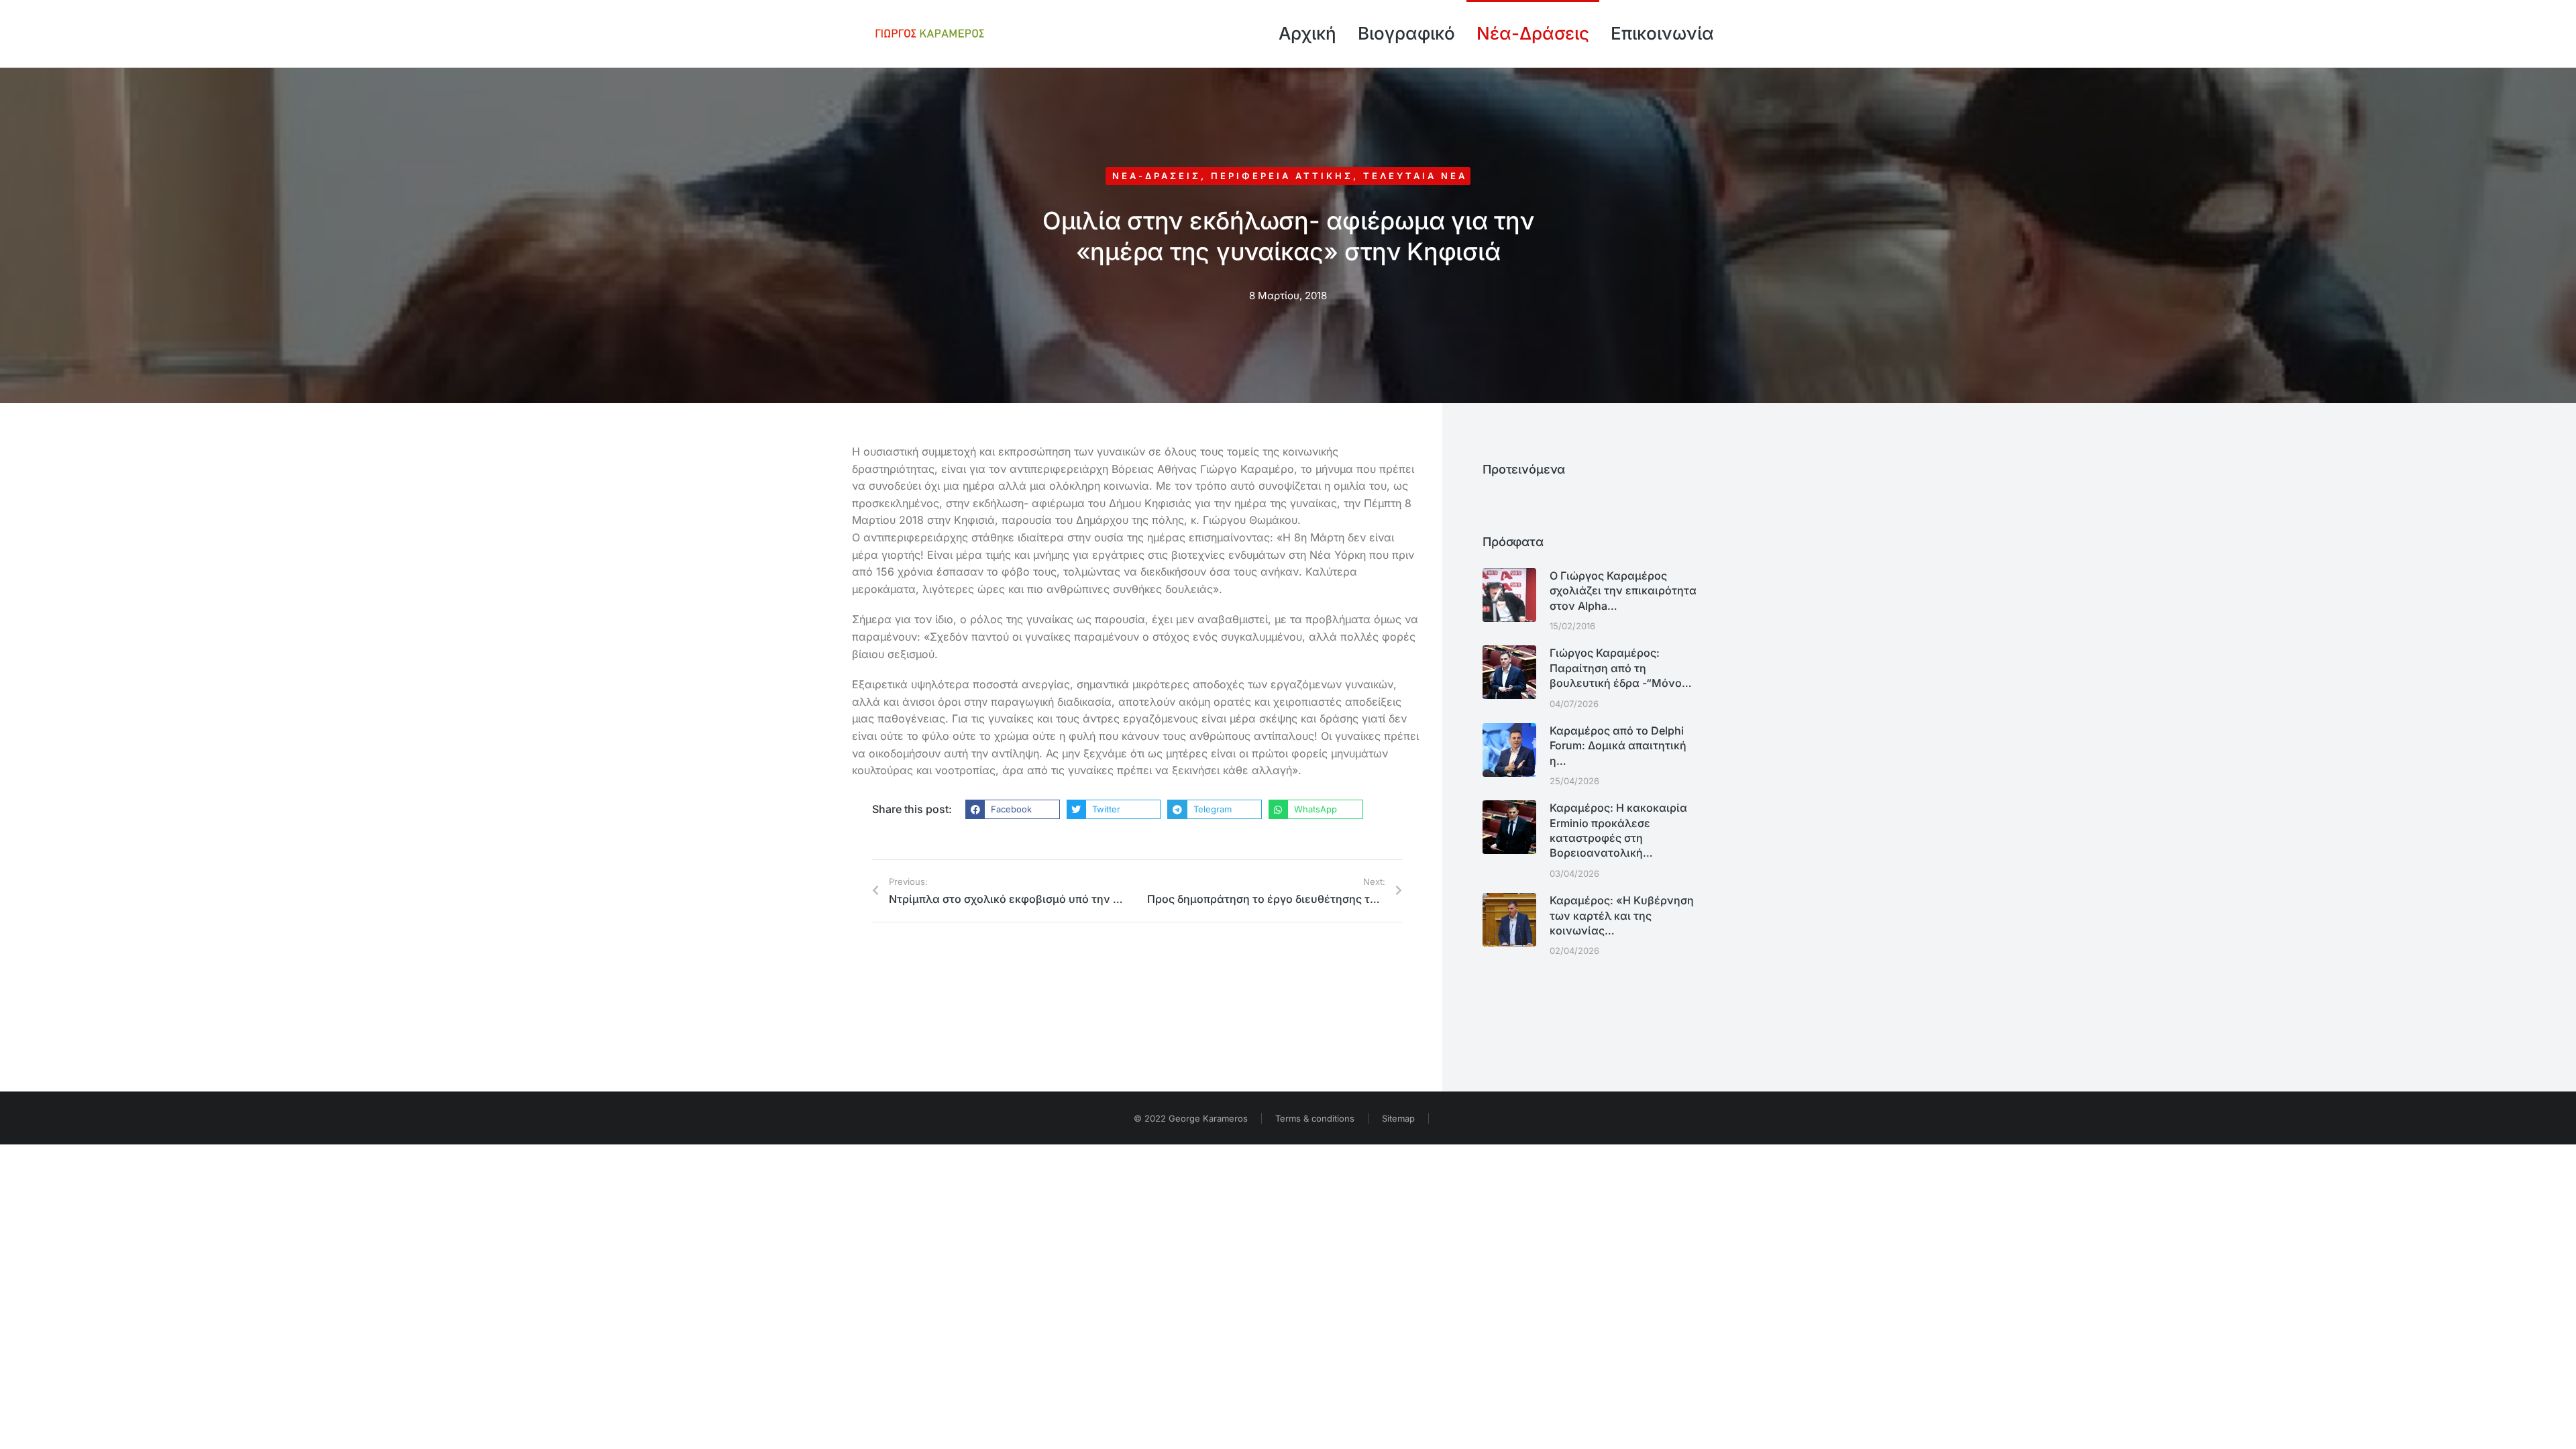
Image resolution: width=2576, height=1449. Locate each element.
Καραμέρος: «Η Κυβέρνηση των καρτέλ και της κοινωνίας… (1622, 915)
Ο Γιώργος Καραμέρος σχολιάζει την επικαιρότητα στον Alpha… (1623, 591)
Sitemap (1398, 1118)
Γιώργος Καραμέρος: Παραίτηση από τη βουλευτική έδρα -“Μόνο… (1621, 668)
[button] (1013, 810)
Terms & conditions (1315, 1118)
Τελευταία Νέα (1415, 176)
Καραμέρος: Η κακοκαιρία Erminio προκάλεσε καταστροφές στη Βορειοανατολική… (1618, 830)
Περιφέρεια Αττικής (1282, 176)
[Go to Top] (2556, 1429)
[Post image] (1509, 595)
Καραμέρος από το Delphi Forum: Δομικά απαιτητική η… (1618, 746)
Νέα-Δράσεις (1157, 176)
